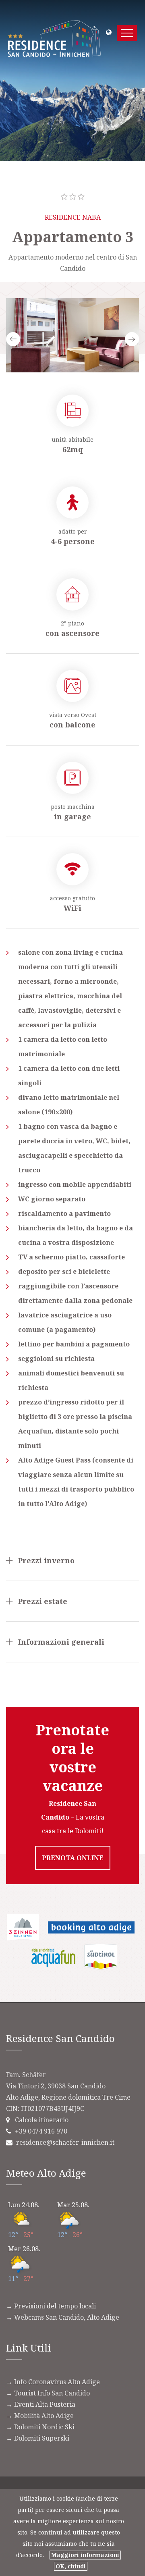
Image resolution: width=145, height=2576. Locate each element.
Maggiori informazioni (85, 2555)
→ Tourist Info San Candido (48, 2393)
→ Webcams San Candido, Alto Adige (63, 2317)
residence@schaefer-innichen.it (65, 2142)
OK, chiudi (71, 2566)
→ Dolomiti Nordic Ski (40, 2427)
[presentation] (13, 339)
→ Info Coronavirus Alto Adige (53, 2382)
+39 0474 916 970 (41, 2131)
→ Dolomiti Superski (38, 2438)
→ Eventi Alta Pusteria (41, 2404)
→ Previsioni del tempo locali (51, 2306)
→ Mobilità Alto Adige (40, 2416)
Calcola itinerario (42, 2120)
